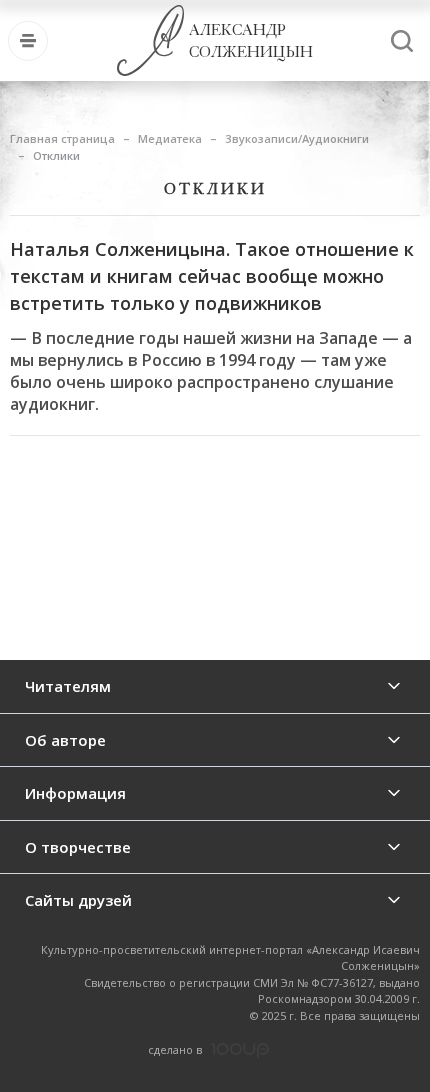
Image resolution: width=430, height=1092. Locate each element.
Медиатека (170, 138)
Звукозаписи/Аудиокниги (297, 138)
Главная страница (62, 138)
